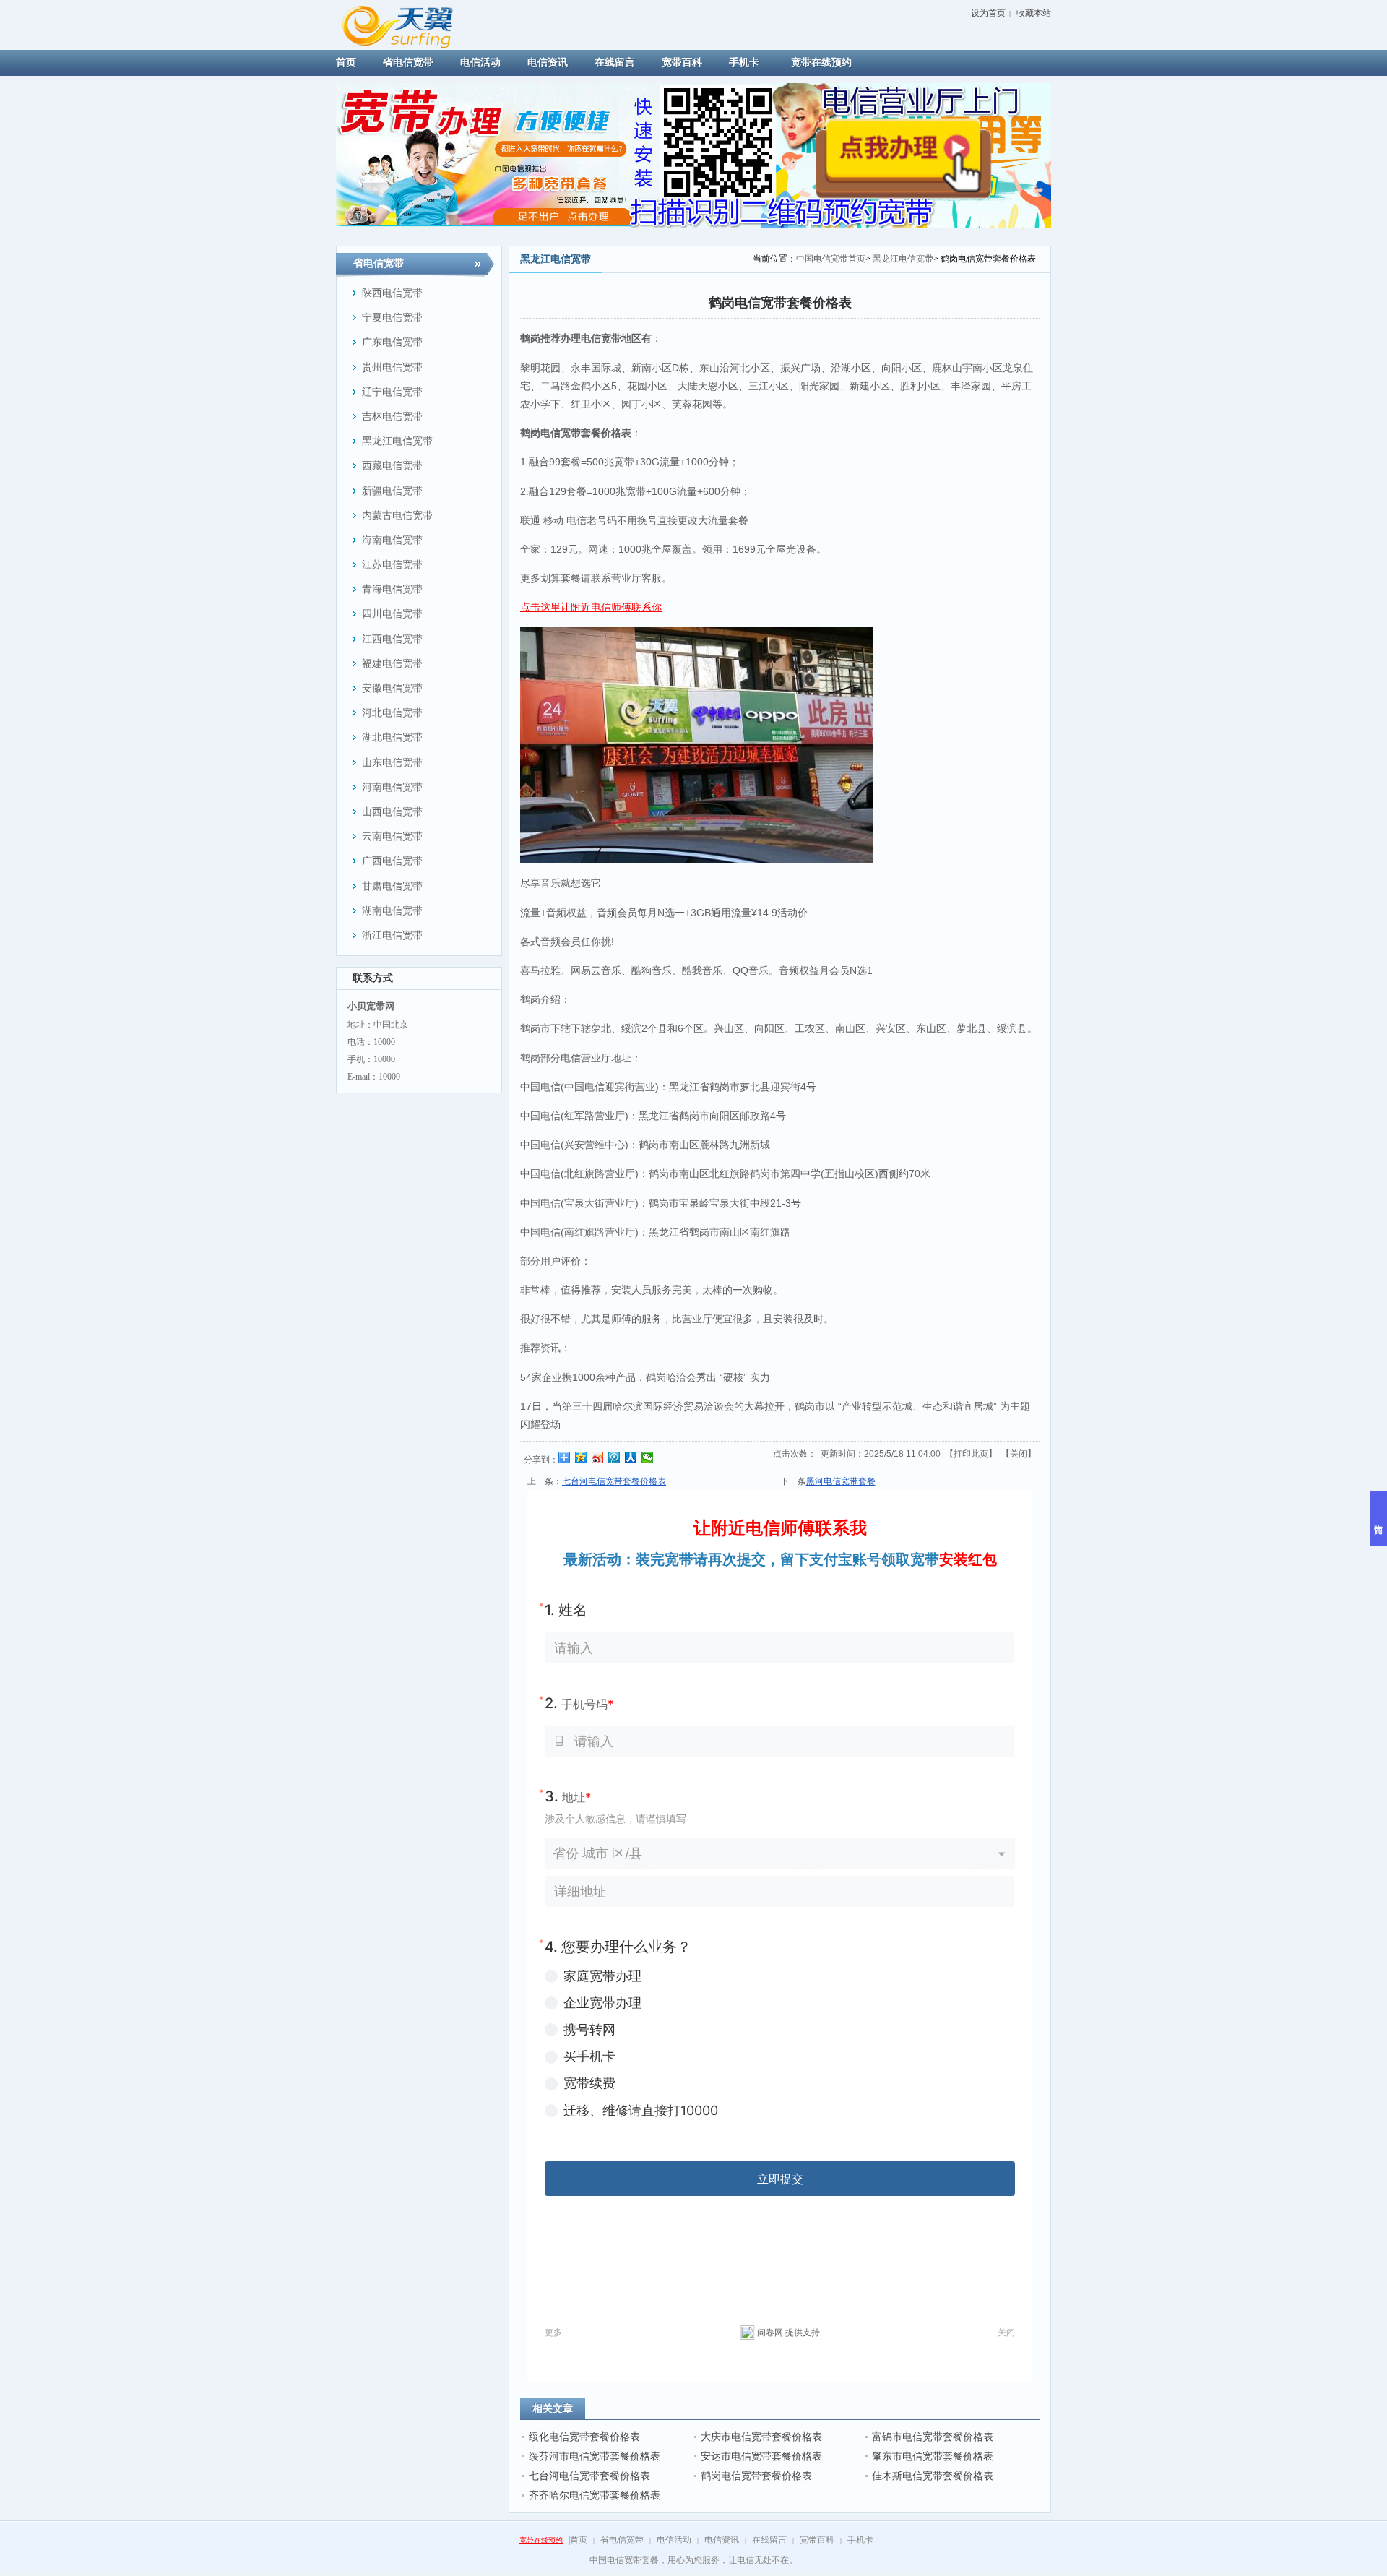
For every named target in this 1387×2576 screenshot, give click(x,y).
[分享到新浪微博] (598, 1457)
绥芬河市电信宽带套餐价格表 (595, 2456)
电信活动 (674, 2540)
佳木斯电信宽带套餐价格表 (933, 2476)
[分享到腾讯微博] (614, 1457)
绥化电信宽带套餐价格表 (584, 2437)
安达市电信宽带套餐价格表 (761, 2456)
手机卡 (860, 2540)
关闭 (1019, 1454)
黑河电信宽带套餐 (841, 1481)
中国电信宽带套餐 (624, 2560)
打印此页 (971, 1454)
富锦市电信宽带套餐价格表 (933, 2437)
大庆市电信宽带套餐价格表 (761, 2437)
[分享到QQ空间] (581, 1457)
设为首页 (988, 13)
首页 (579, 2540)
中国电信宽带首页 (831, 259)
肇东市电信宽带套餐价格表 (933, 2456)
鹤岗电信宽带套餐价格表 (756, 2476)
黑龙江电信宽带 (903, 259)
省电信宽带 (622, 2540)
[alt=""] (411, 24)
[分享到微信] (648, 1457)
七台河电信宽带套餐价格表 (589, 2476)
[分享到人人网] (631, 1457)
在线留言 (769, 2540)
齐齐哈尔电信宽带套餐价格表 (595, 2495)
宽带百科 (817, 2540)
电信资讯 (722, 2540)
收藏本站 (1034, 13)
